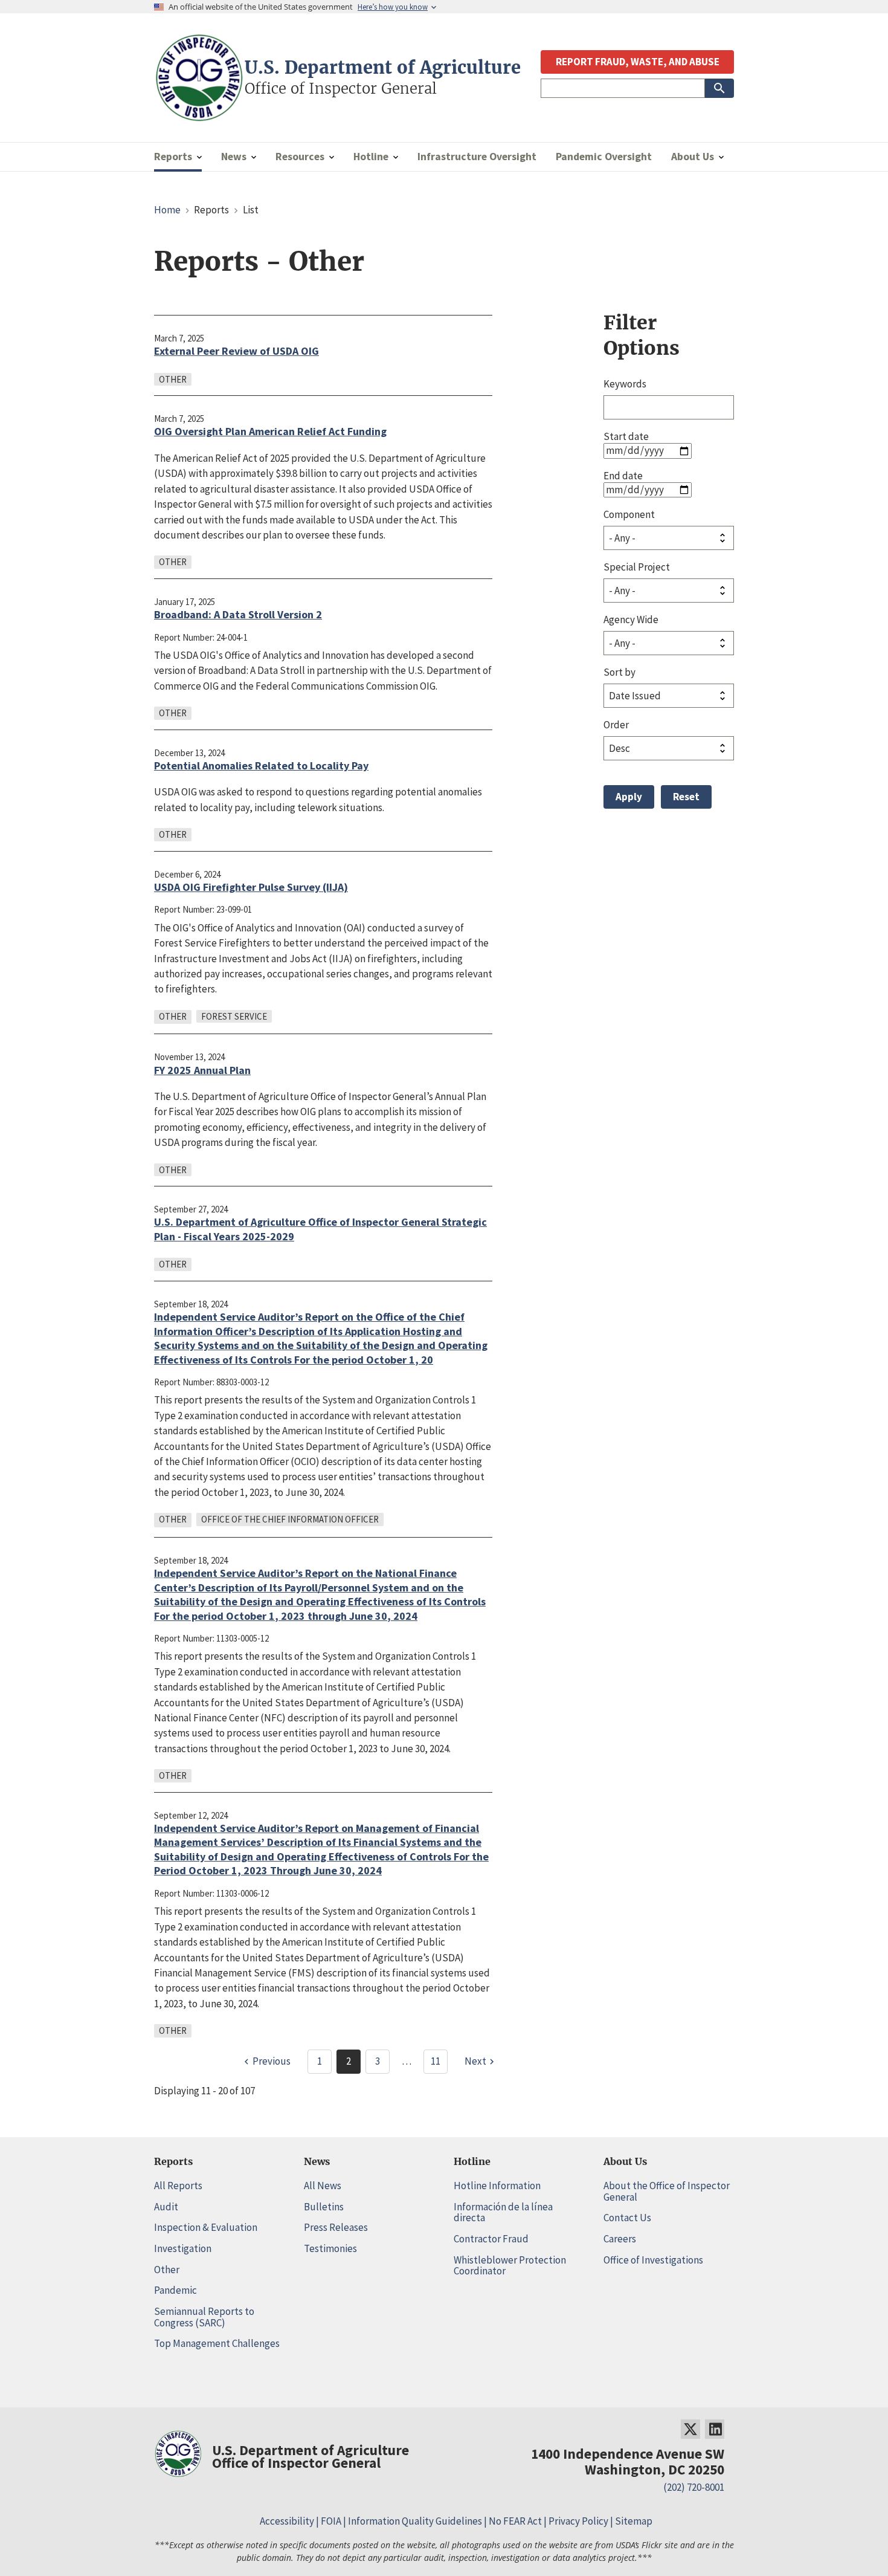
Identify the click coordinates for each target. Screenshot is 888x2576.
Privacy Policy (578, 2521)
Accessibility (287, 2521)
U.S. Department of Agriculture (383, 68)
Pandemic (175, 2290)
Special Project (637, 567)
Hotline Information (497, 2186)
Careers (620, 2239)
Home (167, 210)
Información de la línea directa (503, 2212)
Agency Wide (631, 620)
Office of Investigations (653, 2260)
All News (323, 2186)
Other (167, 2270)
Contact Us (627, 2218)
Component (629, 514)
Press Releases (336, 2227)
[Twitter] (690, 2429)
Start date (626, 436)
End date (623, 476)
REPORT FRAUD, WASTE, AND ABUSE (638, 62)
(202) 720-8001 (694, 2487)
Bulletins (324, 2207)
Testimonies (330, 2248)
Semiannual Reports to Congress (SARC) (204, 2317)
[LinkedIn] (715, 2429)
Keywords (625, 384)
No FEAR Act (515, 2521)
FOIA (331, 2521)
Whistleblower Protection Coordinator (510, 2266)
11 (436, 2061)
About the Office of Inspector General (667, 2191)
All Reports (178, 2186)
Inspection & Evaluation (206, 2227)
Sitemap (634, 2521)
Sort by (619, 672)
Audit (166, 2207)
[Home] (199, 116)
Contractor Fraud (491, 2239)
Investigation (183, 2248)
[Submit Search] (719, 88)
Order (616, 725)
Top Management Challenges (217, 2343)
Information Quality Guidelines (415, 2521)
